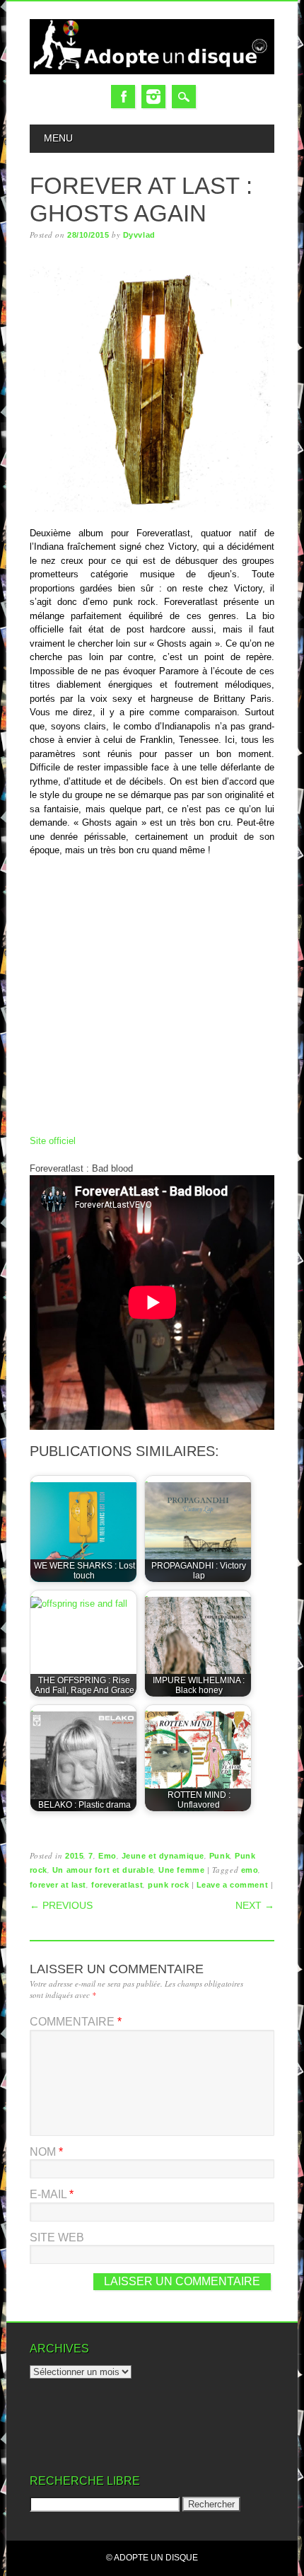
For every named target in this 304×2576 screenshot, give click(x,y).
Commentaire (76, 2022)
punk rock (168, 1885)
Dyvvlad (139, 235)
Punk (220, 1856)
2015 (74, 1856)
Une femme (181, 1870)
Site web (57, 2237)
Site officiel (53, 1141)
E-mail (52, 2194)
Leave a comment (232, 1885)
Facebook (123, 97)
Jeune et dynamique (163, 1856)
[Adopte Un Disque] (152, 71)
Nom (46, 2152)
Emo (107, 1856)
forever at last (58, 1885)
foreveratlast (117, 1885)
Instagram (153, 97)
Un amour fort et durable (103, 1870)
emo (250, 1870)
